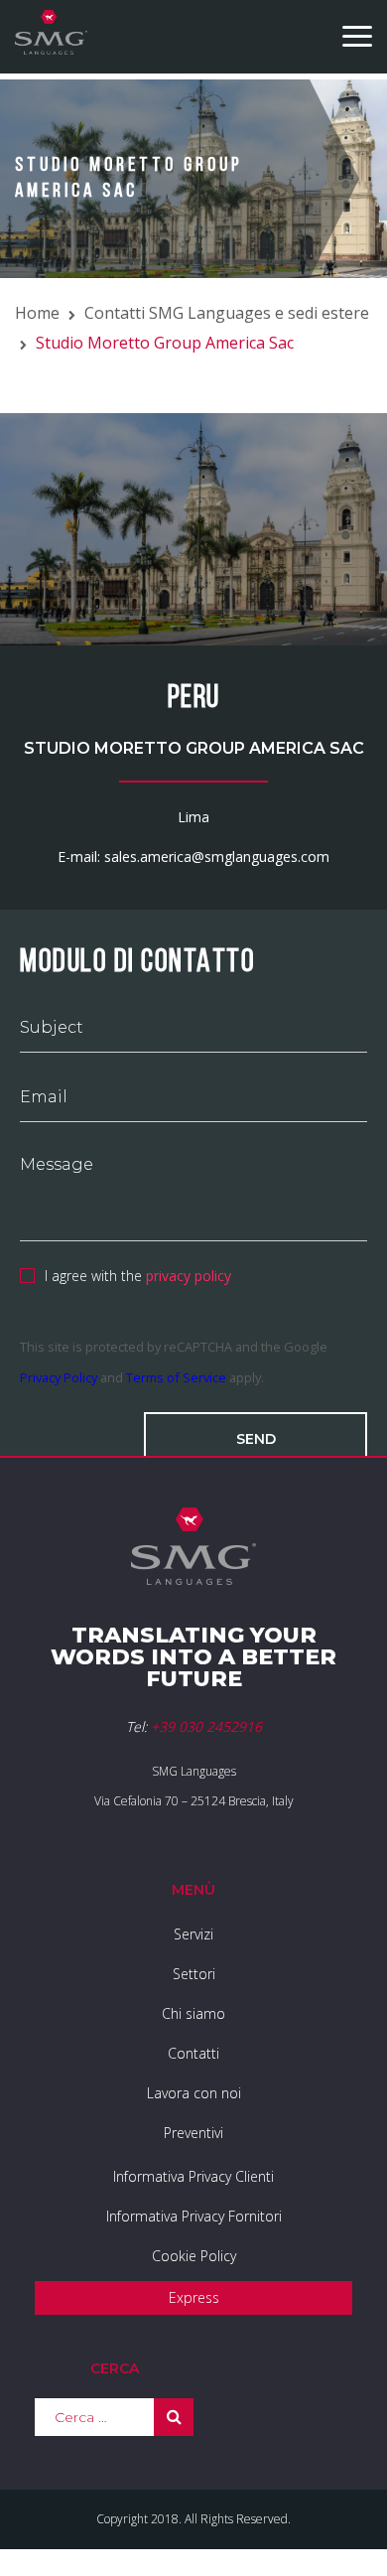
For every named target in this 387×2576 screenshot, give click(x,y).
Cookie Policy (194, 2256)
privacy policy (189, 1276)
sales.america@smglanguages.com (217, 857)
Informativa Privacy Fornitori (194, 2216)
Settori (194, 1974)
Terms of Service (176, 1377)
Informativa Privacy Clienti (193, 2176)
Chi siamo (193, 2013)
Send (256, 1439)
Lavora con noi (194, 2093)
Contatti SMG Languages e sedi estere (227, 313)
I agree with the (138, 1276)
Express (194, 2297)
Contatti (193, 2053)
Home (37, 313)
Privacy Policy (59, 1377)
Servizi (193, 1934)
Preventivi (193, 2133)
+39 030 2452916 (206, 1726)
